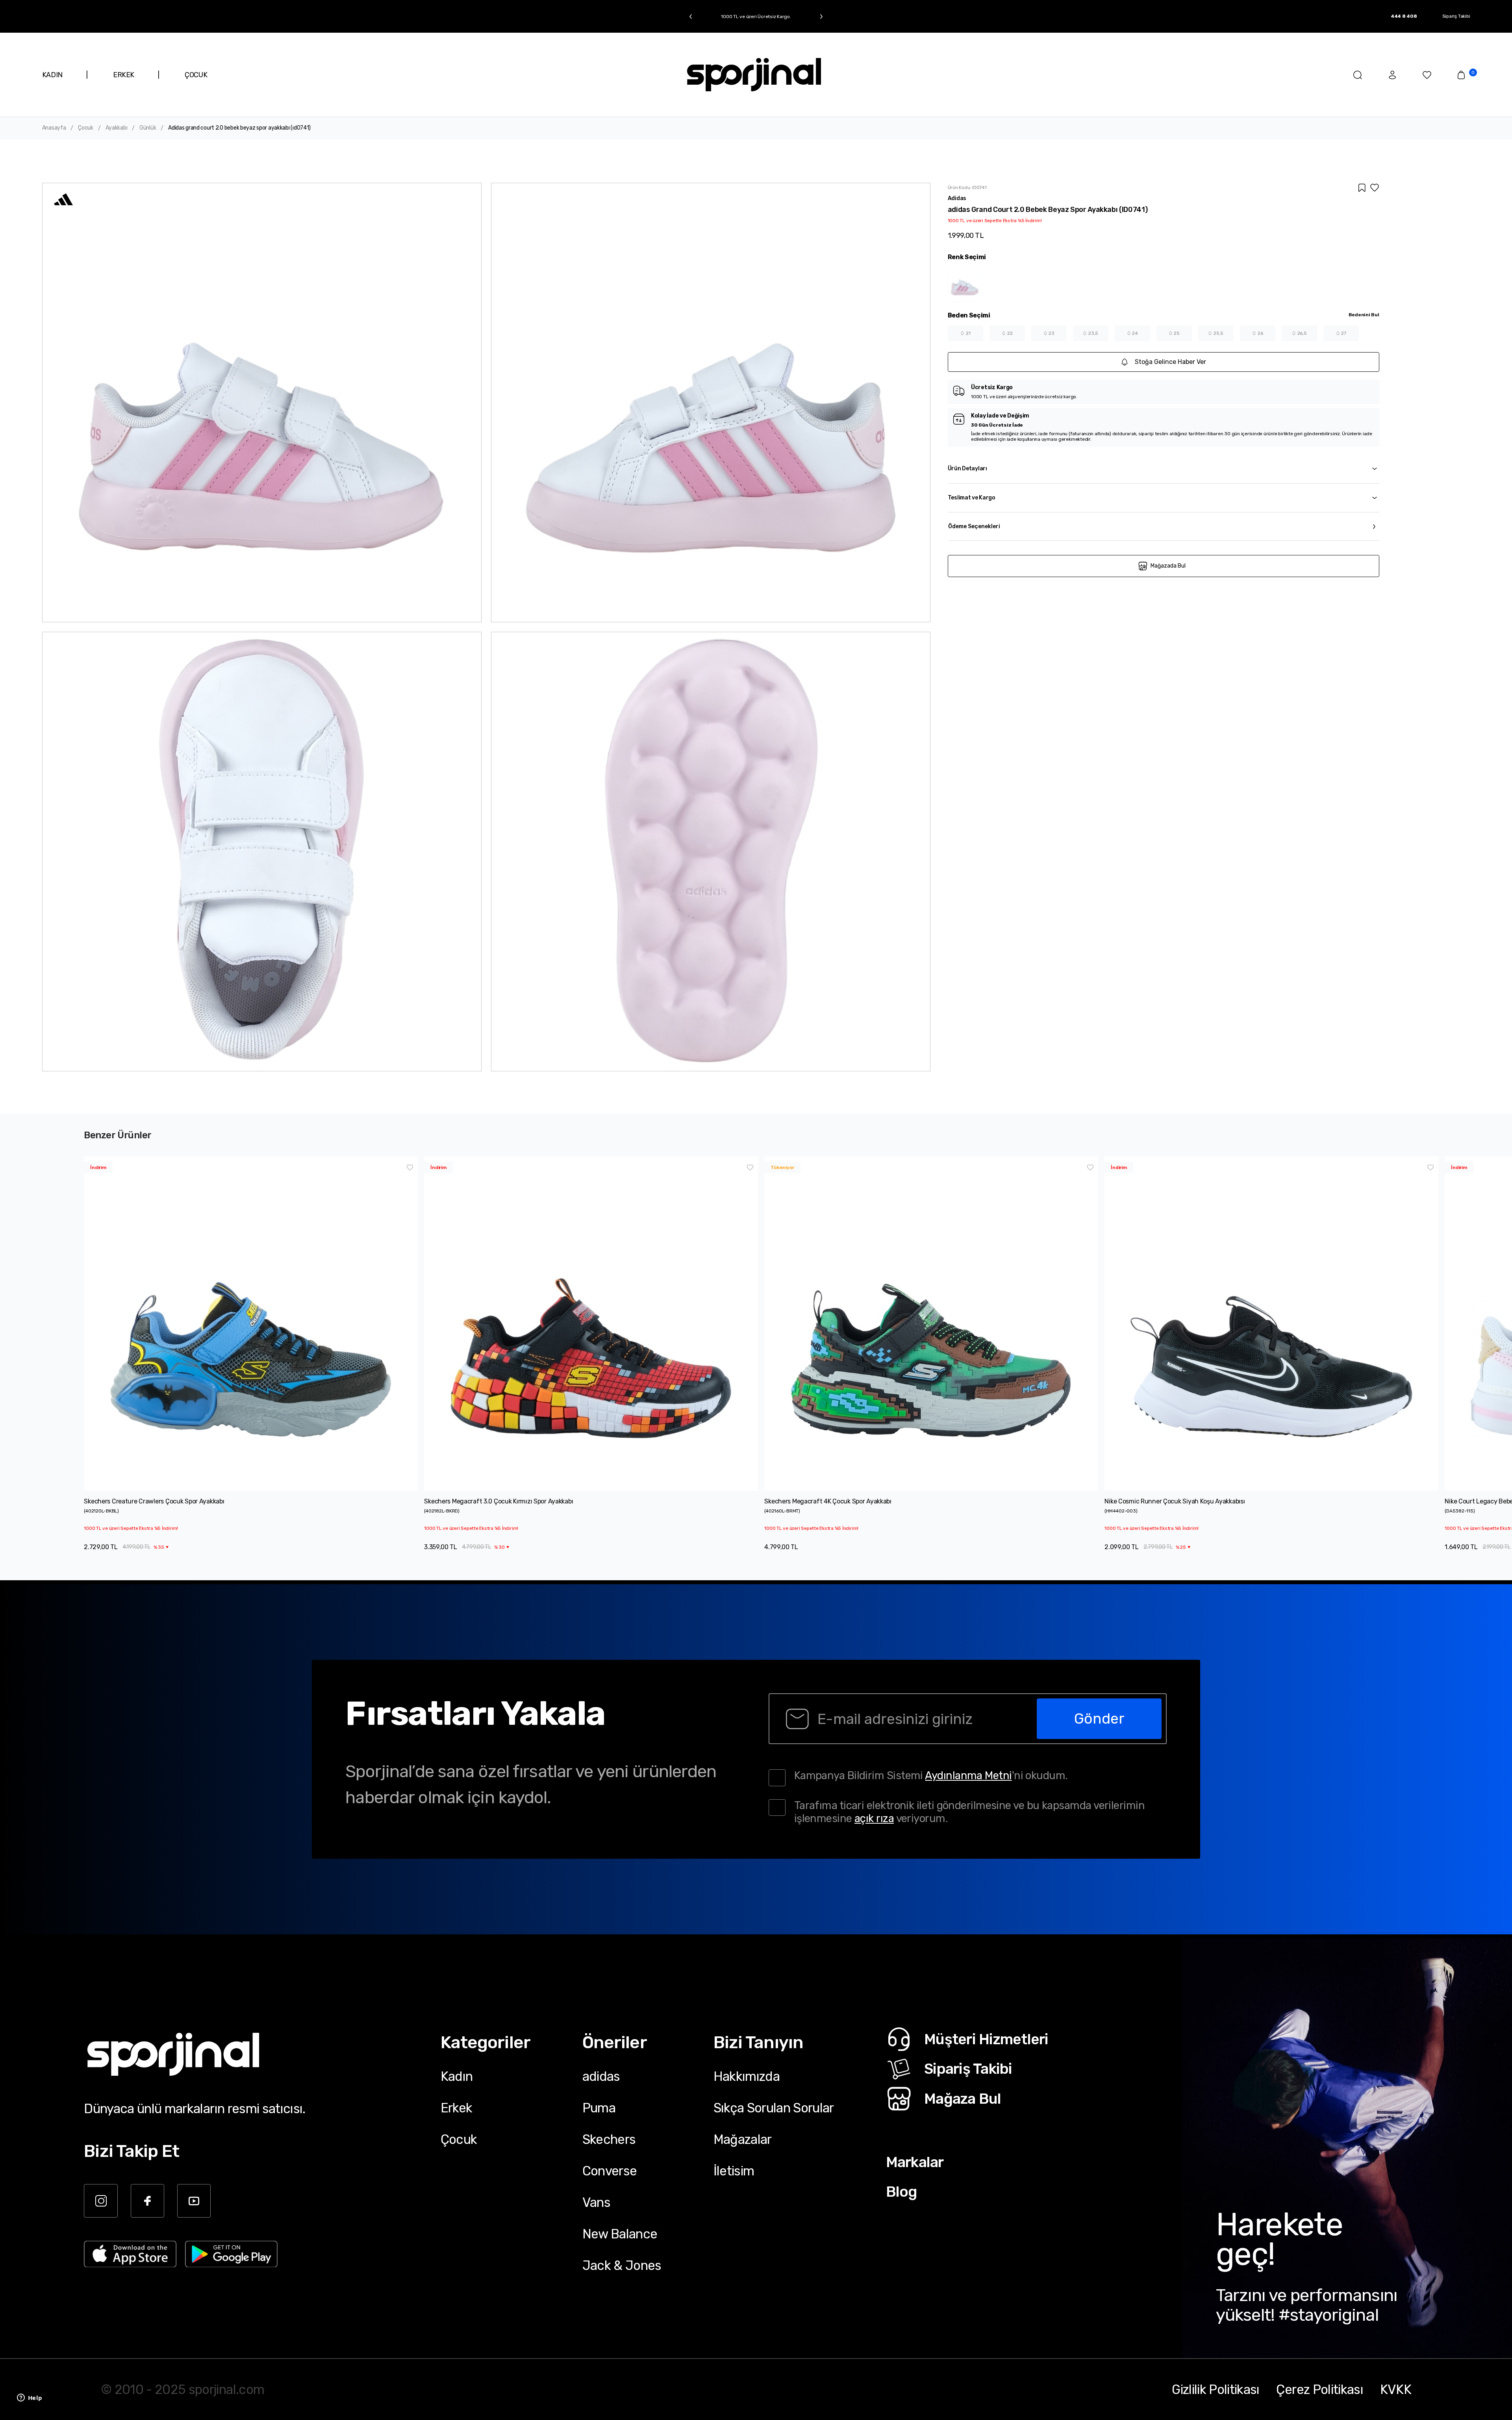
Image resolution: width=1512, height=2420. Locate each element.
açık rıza (874, 1818)
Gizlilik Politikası (1216, 2389)
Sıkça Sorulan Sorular (774, 2108)
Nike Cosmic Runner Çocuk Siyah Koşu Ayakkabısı (1175, 1501)
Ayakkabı (117, 128)
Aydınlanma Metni (968, 1775)
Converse (610, 2171)
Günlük (148, 128)
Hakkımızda (747, 2076)
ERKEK (124, 75)
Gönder (1099, 1718)
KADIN (52, 75)
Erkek (457, 2108)
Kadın (457, 2076)
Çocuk (86, 128)
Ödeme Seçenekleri (974, 526)
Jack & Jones (622, 2265)
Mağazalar (743, 2139)
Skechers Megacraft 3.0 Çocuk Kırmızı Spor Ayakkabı (498, 1501)
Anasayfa (54, 128)
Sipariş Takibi (1456, 16)
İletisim (734, 2171)
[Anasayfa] (754, 75)
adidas (601, 2076)
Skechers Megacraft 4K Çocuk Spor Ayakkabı (828, 1501)
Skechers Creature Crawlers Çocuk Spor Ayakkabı (154, 1501)
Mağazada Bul (1168, 566)
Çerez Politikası (1319, 2389)
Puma (599, 2108)
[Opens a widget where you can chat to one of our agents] (30, 2398)
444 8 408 (1404, 16)
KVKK (1396, 2389)
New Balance (620, 2234)
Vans (596, 2202)
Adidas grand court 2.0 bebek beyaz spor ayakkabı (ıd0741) (239, 128)
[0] (1461, 75)
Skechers (609, 2139)
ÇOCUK (196, 75)
